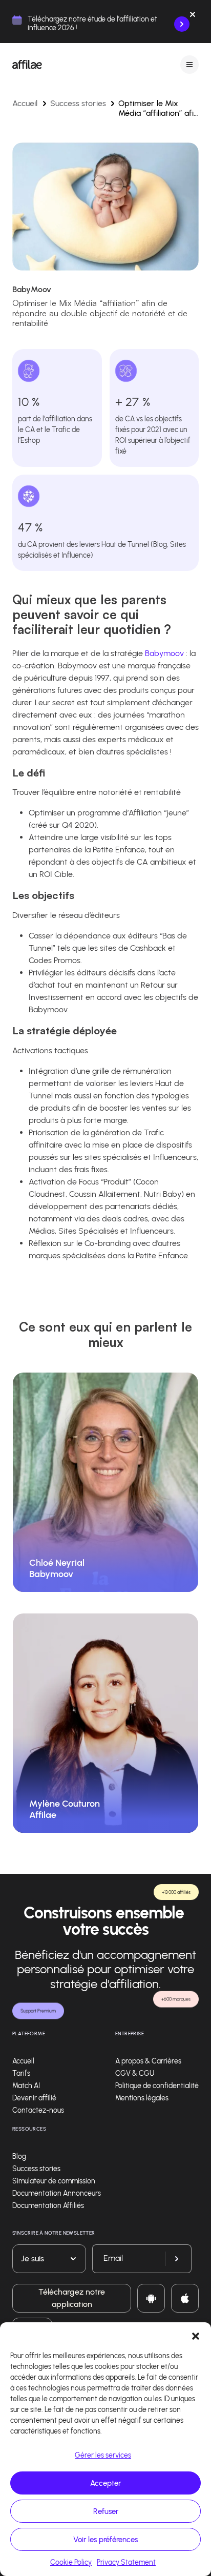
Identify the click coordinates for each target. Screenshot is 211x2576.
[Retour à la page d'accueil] (27, 65)
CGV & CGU (135, 2073)
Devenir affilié (34, 2098)
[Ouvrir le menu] (189, 64)
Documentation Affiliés (48, 2206)
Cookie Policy (71, 2562)
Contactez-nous (38, 2110)
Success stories (78, 103)
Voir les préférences (105, 2540)
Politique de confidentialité (157, 2086)
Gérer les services (103, 2455)
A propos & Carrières (148, 2061)
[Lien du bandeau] (182, 24)
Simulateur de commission (54, 2181)
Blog (19, 2156)
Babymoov (164, 653)
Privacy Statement (126, 2562)
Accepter (105, 2483)
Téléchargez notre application (72, 2298)
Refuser (106, 2511)
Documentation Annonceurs (57, 2193)
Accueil (25, 103)
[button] (196, 2335)
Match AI (26, 2086)
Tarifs (21, 2073)
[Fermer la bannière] (193, 16)
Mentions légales (142, 2098)
